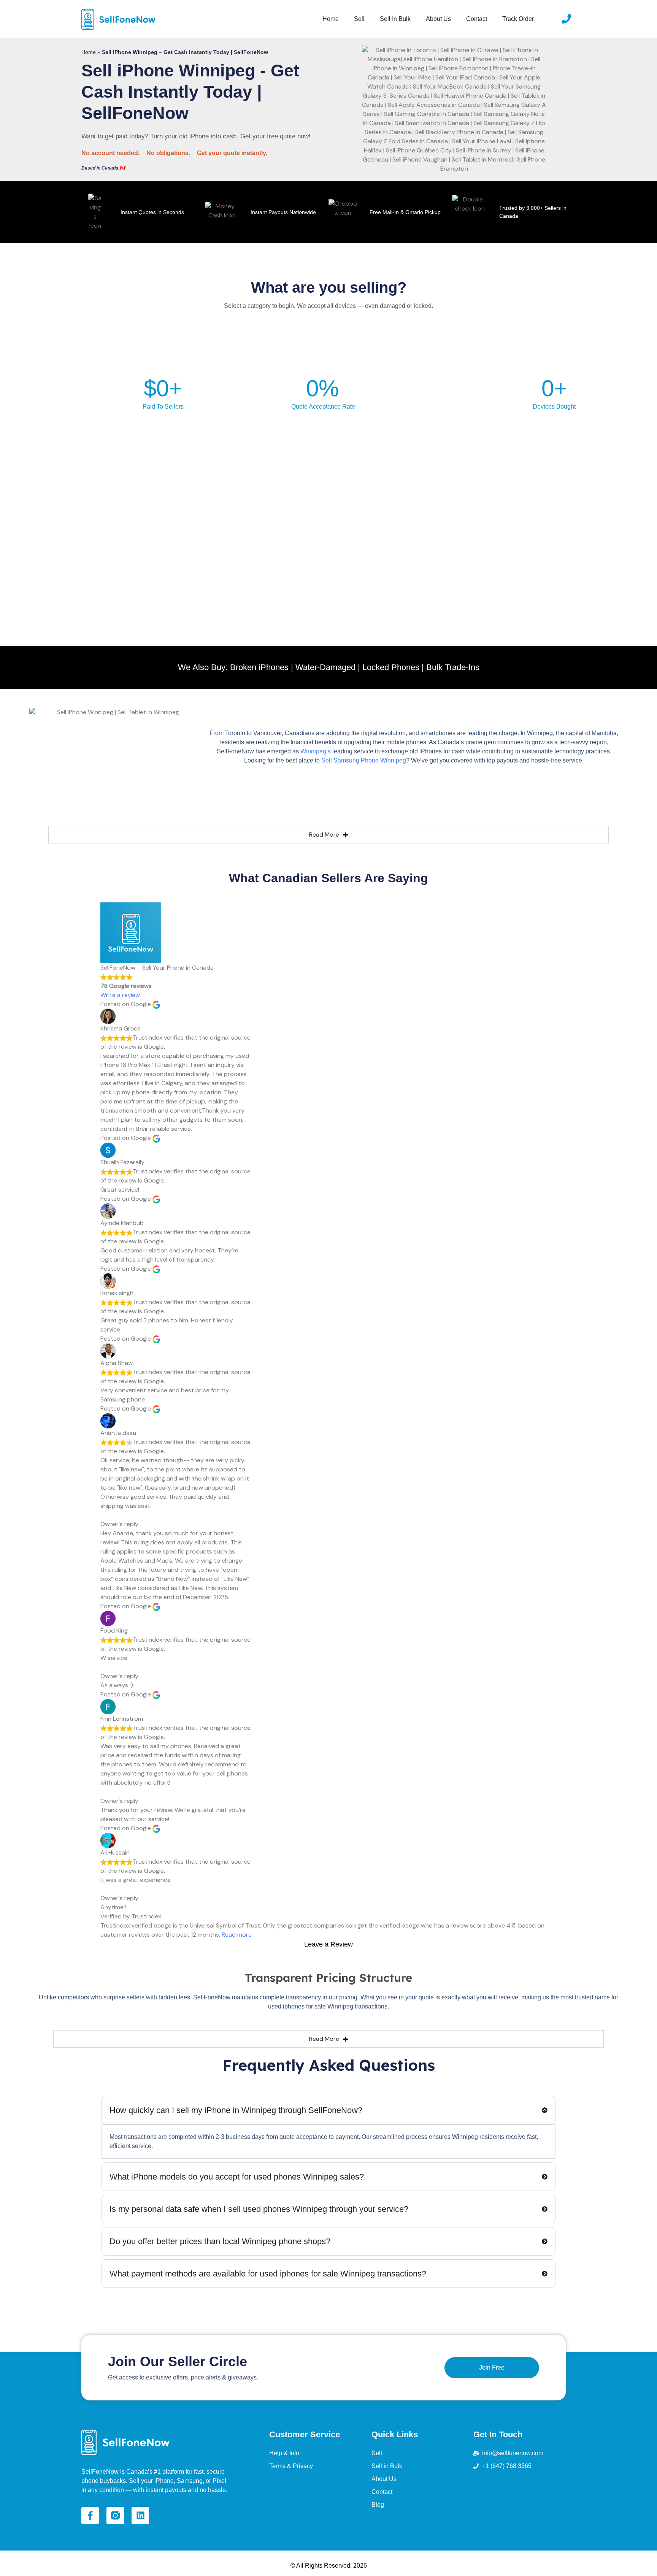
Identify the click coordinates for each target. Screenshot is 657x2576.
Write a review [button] (120, 995)
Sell (359, 19)
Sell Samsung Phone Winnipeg (364, 760)
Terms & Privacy (291, 2466)
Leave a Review (328, 1944)
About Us (438, 19)
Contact (477, 19)
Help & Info (284, 2453)
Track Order (518, 19)
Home (331, 19)
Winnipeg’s (316, 751)
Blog (378, 2505)
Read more (237, 1935)
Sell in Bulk (395, 19)
